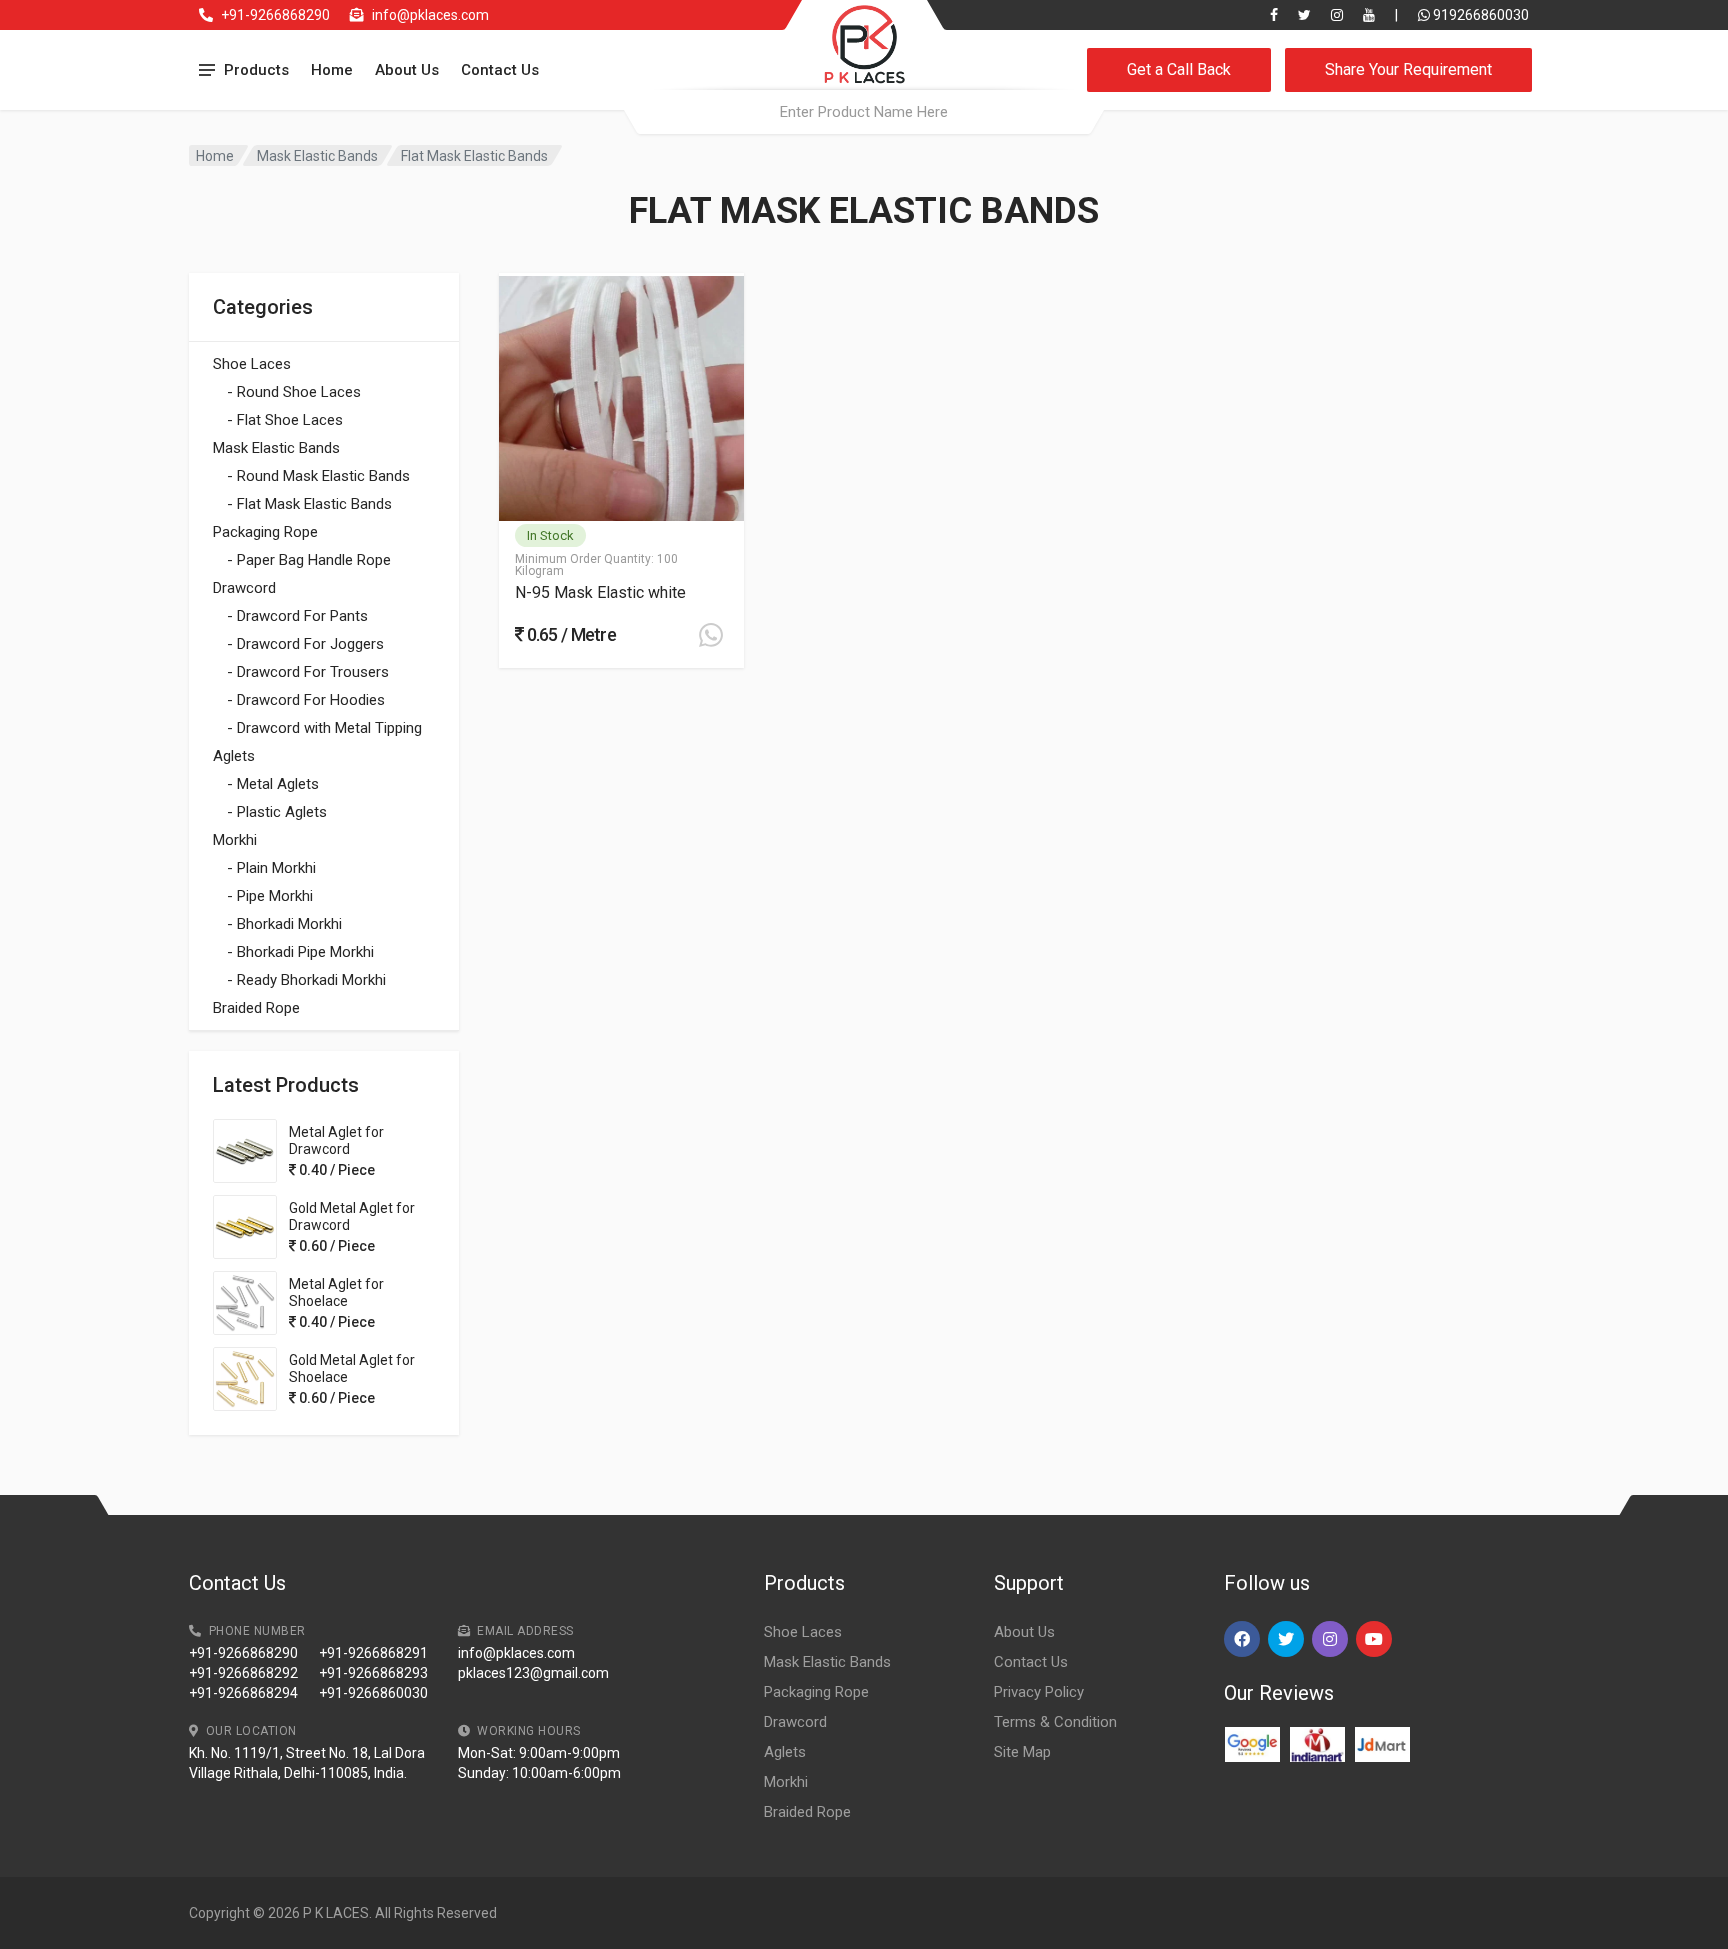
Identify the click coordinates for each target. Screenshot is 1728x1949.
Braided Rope (256, 1008)
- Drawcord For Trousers (308, 672)
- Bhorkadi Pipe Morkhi (300, 952)
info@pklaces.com (430, 15)
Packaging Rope (265, 532)
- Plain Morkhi (271, 868)
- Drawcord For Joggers (305, 644)
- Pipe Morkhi (270, 896)
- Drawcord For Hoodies (306, 700)
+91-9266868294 (243, 1693)
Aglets (234, 756)
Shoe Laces (252, 364)
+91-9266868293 (373, 1673)
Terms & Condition (1055, 1722)
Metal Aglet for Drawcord (336, 1140)
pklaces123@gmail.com (533, 1673)
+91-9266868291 (373, 1653)
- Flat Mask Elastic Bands (309, 504)
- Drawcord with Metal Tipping (324, 728)
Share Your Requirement (1408, 69)
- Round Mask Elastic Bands (318, 476)
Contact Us (500, 70)
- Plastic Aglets (277, 812)
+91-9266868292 (243, 1673)
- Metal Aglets (273, 784)
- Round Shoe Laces (294, 392)
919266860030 (1479, 15)
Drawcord (244, 588)
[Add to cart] (711, 635)
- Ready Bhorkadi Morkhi (306, 980)
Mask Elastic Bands (317, 156)
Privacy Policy (1039, 1692)
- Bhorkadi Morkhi (284, 924)
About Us (407, 70)
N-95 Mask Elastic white (600, 592)
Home (332, 70)
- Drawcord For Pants (297, 616)
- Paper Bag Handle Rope (309, 560)
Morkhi (235, 840)
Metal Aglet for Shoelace (336, 1292)
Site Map (1022, 1752)
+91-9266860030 (373, 1693)
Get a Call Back (1179, 69)
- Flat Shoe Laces (285, 420)
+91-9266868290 (275, 15)
